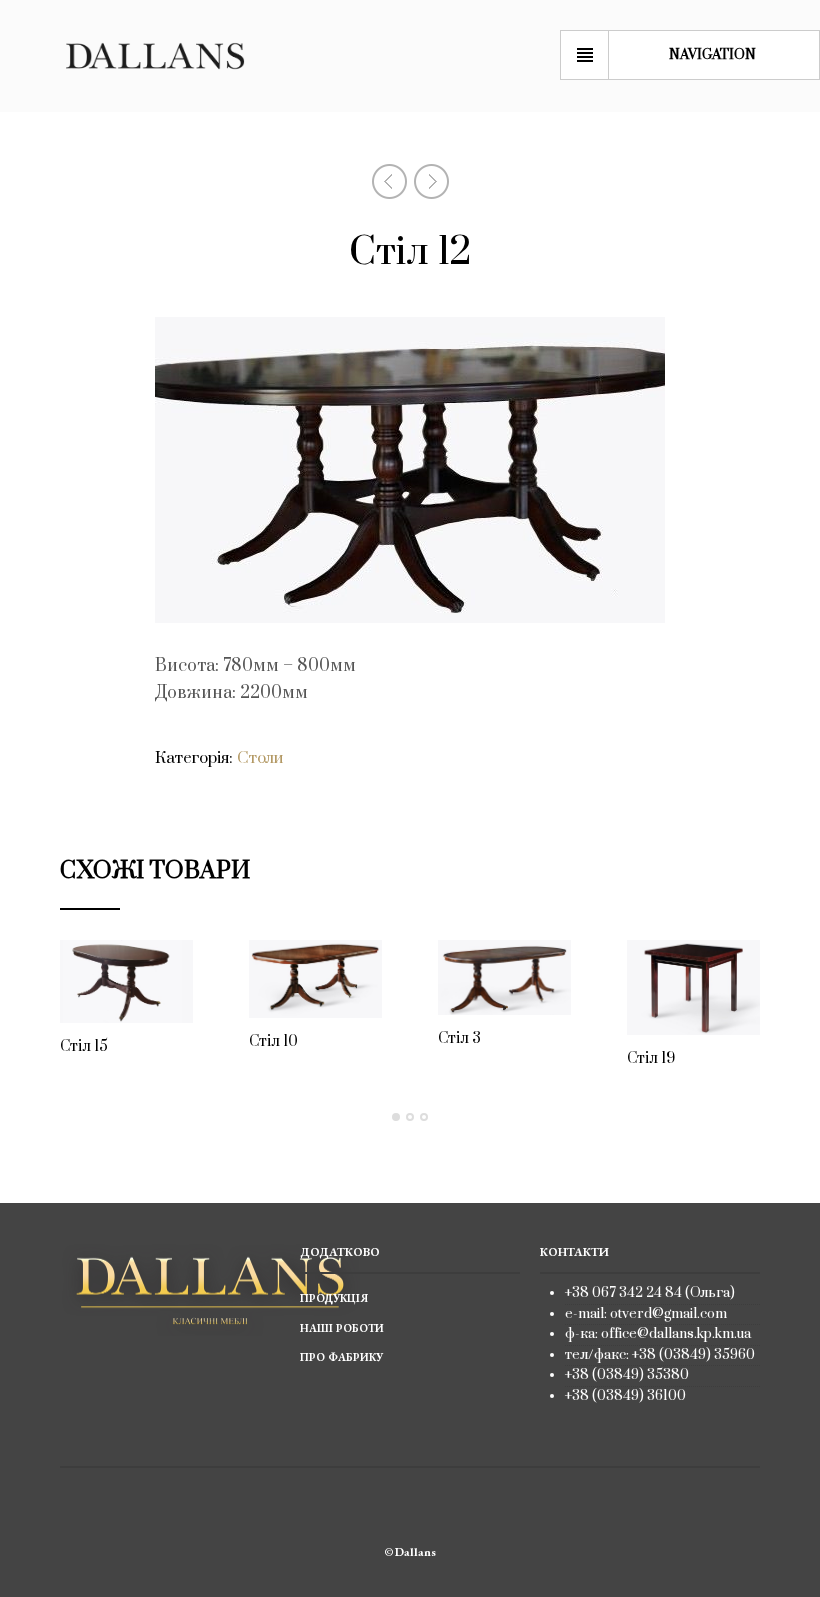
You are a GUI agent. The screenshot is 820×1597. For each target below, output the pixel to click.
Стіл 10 (273, 1041)
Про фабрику (341, 1357)
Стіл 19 (651, 1058)
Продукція (334, 1298)
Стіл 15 (84, 1046)
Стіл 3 (459, 1038)
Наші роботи (342, 1328)
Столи (260, 758)
